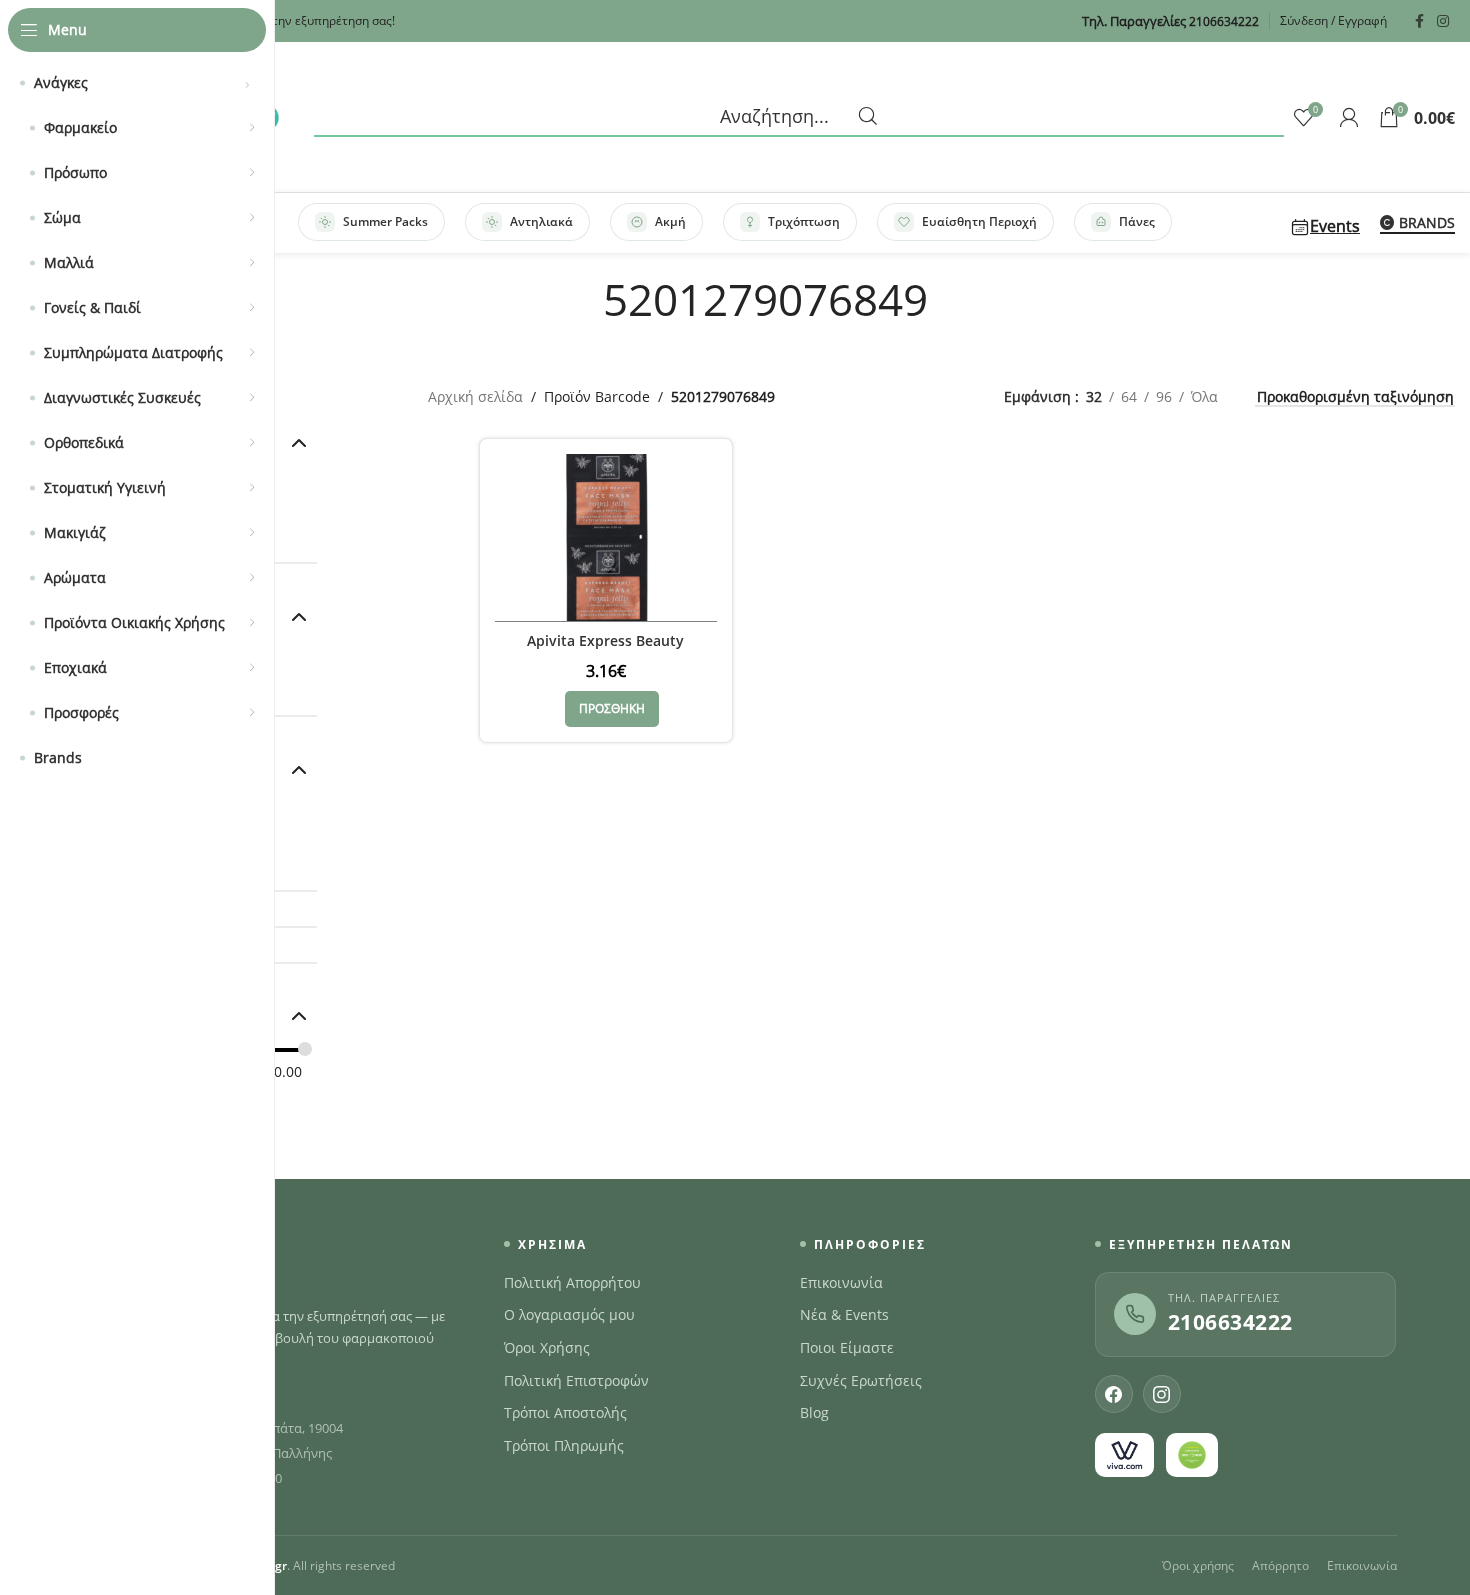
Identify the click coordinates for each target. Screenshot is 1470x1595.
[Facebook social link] (1419, 21)
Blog (814, 1413)
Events (1335, 226)
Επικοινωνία (841, 1283)
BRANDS (1427, 223)
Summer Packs (385, 221)
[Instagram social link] (1443, 21)
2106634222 (1230, 1322)
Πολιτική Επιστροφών (576, 1381)
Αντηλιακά (541, 221)
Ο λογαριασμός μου (569, 1315)
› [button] (247, 83)
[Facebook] (1114, 1394)
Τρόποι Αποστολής (565, 1413)
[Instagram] (1162, 1394)
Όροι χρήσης (1198, 1565)
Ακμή (670, 221)
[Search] (799, 117)
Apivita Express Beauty (605, 640)
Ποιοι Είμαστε (847, 1348)
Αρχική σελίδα (475, 396)
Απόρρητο (1280, 1565)
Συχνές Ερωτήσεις (861, 1381)
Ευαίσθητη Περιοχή (979, 221)
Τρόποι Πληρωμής (564, 1446)
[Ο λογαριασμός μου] (1349, 117)
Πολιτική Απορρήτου (572, 1283)
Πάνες (1137, 221)
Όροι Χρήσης (547, 1348)
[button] (612, 709)
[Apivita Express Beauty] (606, 537)
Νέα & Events (844, 1315)
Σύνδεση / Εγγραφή (1333, 20)
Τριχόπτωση (804, 221)
